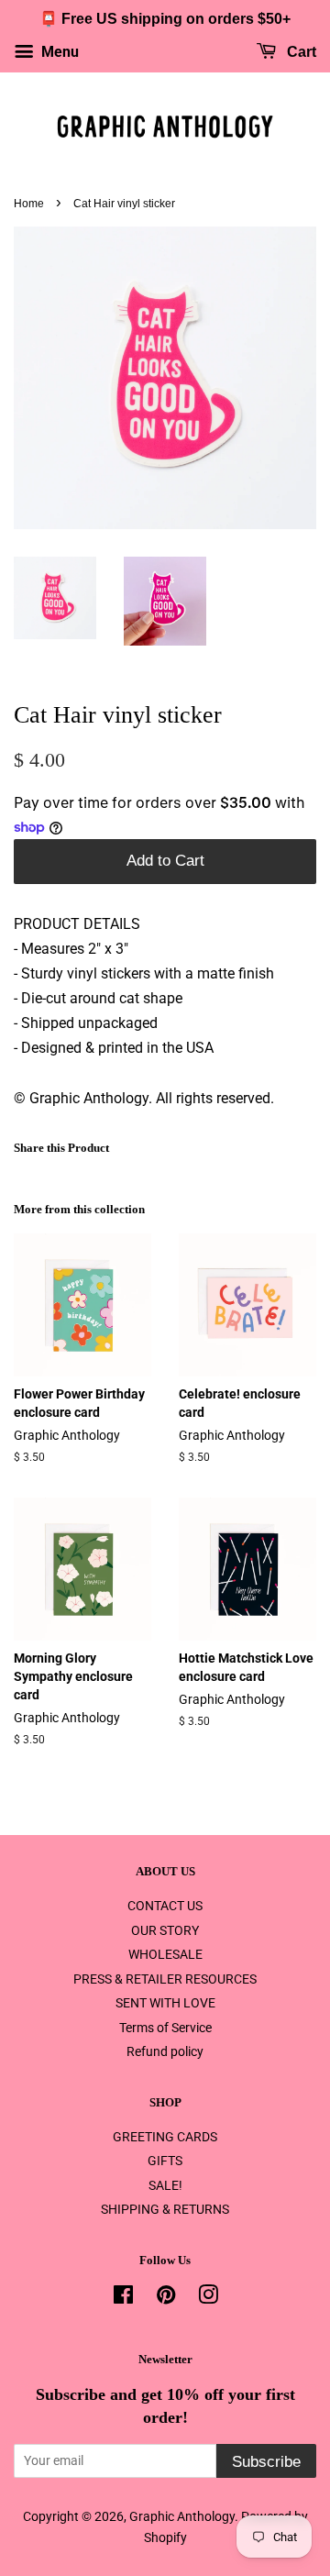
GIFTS (165, 2161)
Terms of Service (165, 2028)
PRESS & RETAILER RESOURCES (165, 1979)
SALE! (165, 2185)
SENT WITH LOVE (165, 2003)
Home (29, 204)
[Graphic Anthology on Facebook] (123, 2298)
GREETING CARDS (165, 2137)
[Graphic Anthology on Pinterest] (166, 2298)
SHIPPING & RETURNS (165, 2209)
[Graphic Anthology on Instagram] (208, 2298)
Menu (58, 52)
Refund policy (165, 2051)
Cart (300, 52)
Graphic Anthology (182, 2516)
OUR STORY (165, 1930)
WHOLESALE (165, 1954)
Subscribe (266, 2462)
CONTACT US (165, 1906)
